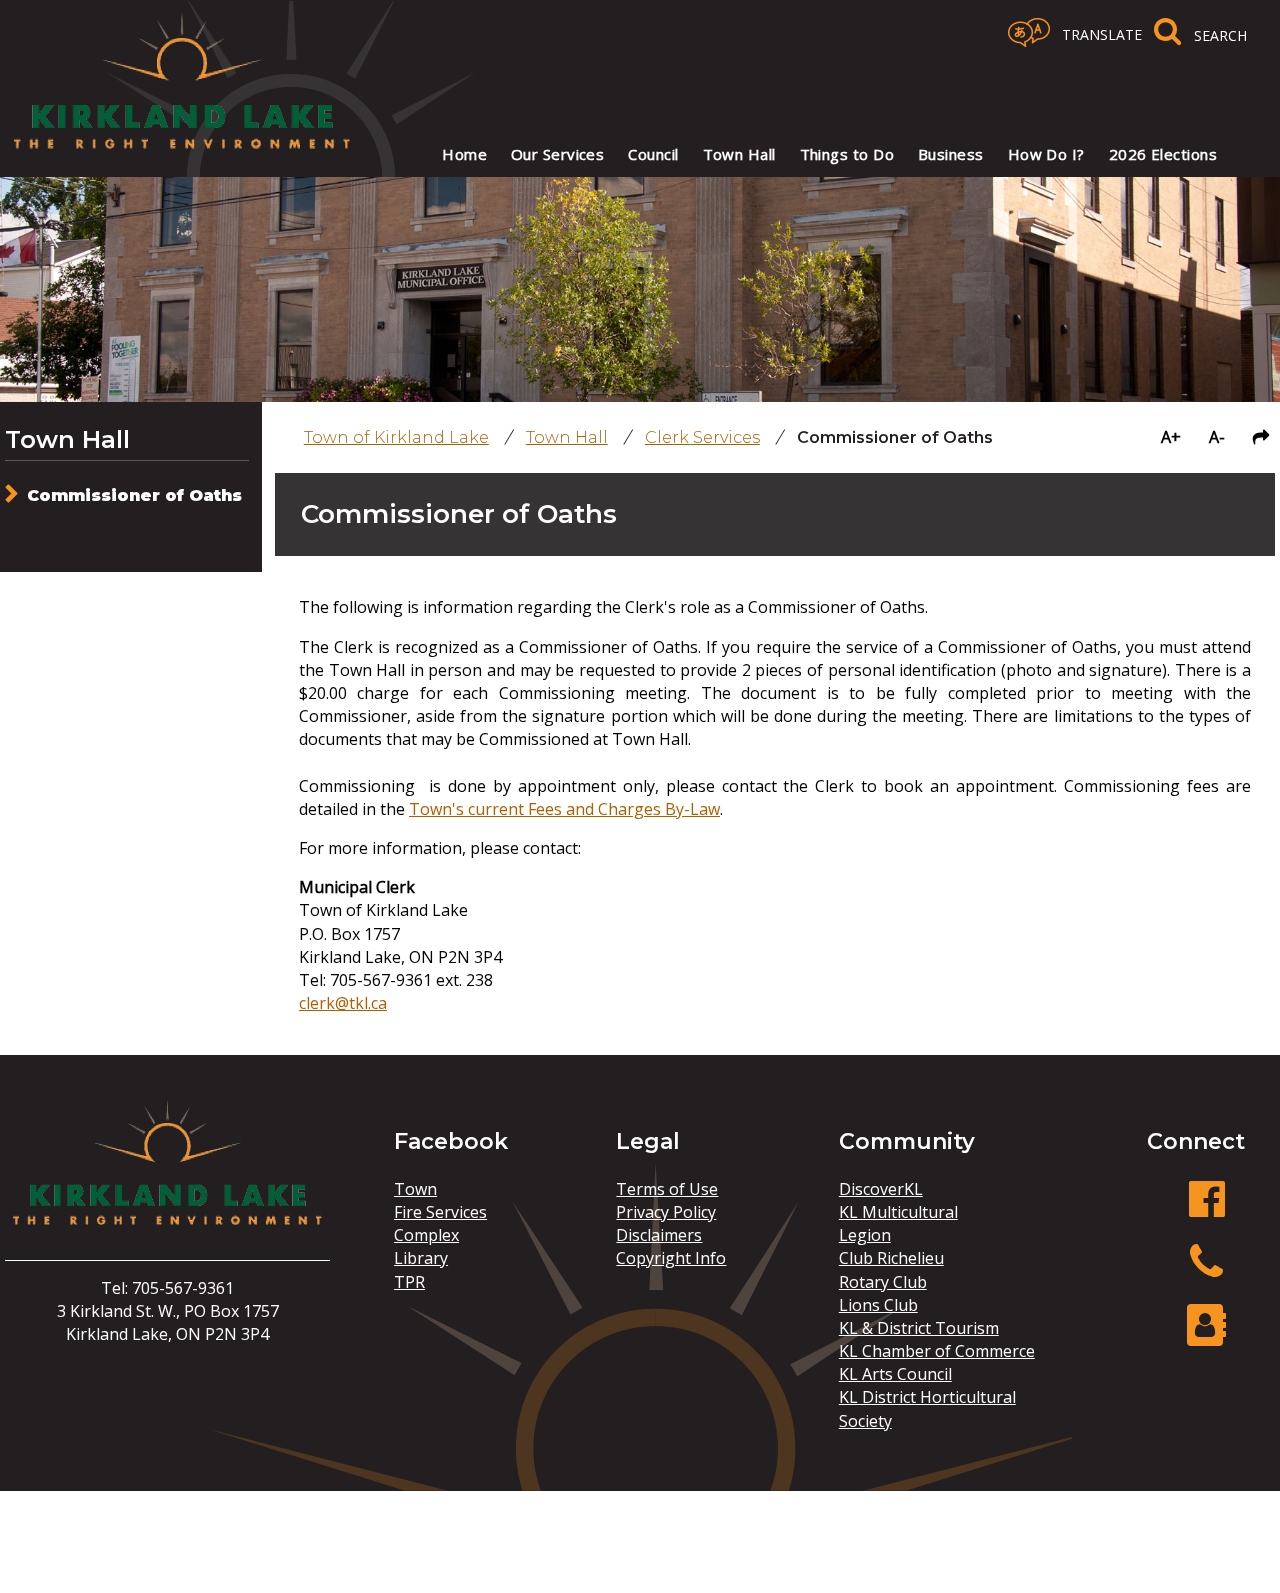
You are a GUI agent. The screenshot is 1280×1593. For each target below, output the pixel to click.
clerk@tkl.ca (343, 1003)
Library (421, 1258)
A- (1217, 437)
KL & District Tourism (919, 1328)
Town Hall (67, 439)
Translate (1102, 34)
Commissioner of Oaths (134, 495)
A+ (1171, 437)
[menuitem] (464, 154)
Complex (426, 1235)
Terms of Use (667, 1189)
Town (415, 1189)
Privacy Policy (666, 1212)
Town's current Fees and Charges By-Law (564, 809)
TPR (409, 1282)
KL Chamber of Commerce (937, 1351)
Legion (865, 1235)
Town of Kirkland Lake (396, 437)
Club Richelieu (891, 1258)
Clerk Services (702, 437)
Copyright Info (671, 1258)
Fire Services (440, 1212)
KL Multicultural (898, 1212)
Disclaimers (659, 1235)
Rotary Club (883, 1282)
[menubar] (817, 154)
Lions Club (878, 1305)
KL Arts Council (895, 1374)
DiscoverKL (881, 1189)
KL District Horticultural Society (927, 1408)
